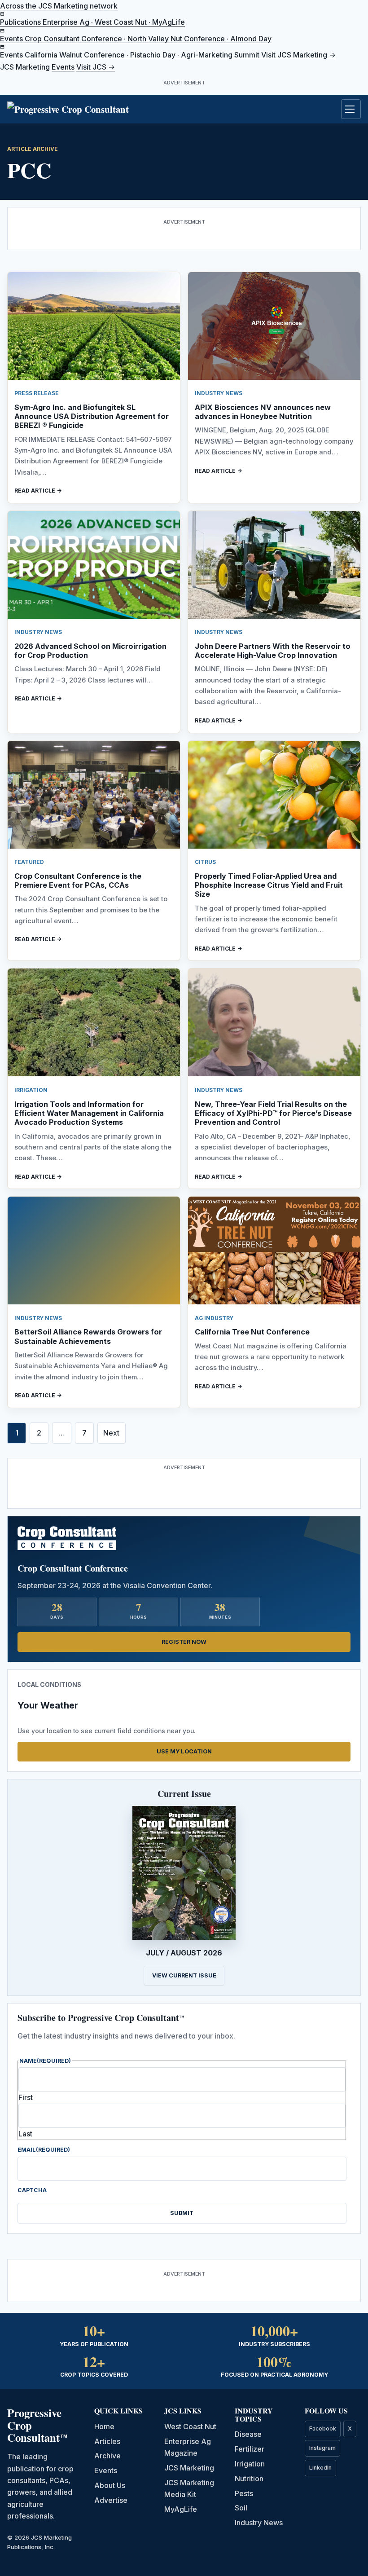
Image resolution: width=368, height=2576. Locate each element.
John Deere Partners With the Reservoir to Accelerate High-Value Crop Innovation (273, 651)
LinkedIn (320, 2468)
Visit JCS (96, 67)
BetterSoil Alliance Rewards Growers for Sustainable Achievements (88, 1336)
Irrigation (31, 1090)
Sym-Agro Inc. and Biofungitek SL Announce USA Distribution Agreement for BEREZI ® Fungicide (92, 416)
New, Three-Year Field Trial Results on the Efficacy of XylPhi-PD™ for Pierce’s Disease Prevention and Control (273, 1113)
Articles (107, 2441)
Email (44, 2150)
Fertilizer (250, 2449)
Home (104, 2426)
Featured (29, 862)
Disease (248, 2434)
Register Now (184, 1642)
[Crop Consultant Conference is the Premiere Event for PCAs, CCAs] (94, 795)
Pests (244, 2493)
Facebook (323, 2428)
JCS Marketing (189, 2468)
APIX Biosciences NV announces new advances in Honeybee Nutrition (263, 412)
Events (63, 67)
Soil (241, 2508)
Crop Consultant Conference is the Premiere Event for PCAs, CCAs (78, 881)
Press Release (37, 393)
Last (25, 2134)
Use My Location (184, 1751)
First (26, 2097)
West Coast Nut (190, 2426)
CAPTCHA (32, 2190)
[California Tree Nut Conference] (274, 1251)
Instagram (322, 2448)
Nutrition (249, 2479)
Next (111, 1433)
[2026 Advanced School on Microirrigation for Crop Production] (94, 565)
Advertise (111, 2500)
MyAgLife (181, 2509)
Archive (107, 2456)
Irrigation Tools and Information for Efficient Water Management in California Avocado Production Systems (89, 1113)
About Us (110, 2485)
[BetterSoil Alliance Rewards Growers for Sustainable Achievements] (94, 1251)
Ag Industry (214, 1318)
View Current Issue (184, 1975)
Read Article (35, 491)
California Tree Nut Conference (252, 1332)
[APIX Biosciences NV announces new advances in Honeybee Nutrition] (274, 326)
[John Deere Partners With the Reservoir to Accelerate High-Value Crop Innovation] (274, 565)
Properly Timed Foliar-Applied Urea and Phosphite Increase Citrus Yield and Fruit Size (269, 885)
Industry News (219, 393)
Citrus (205, 862)
